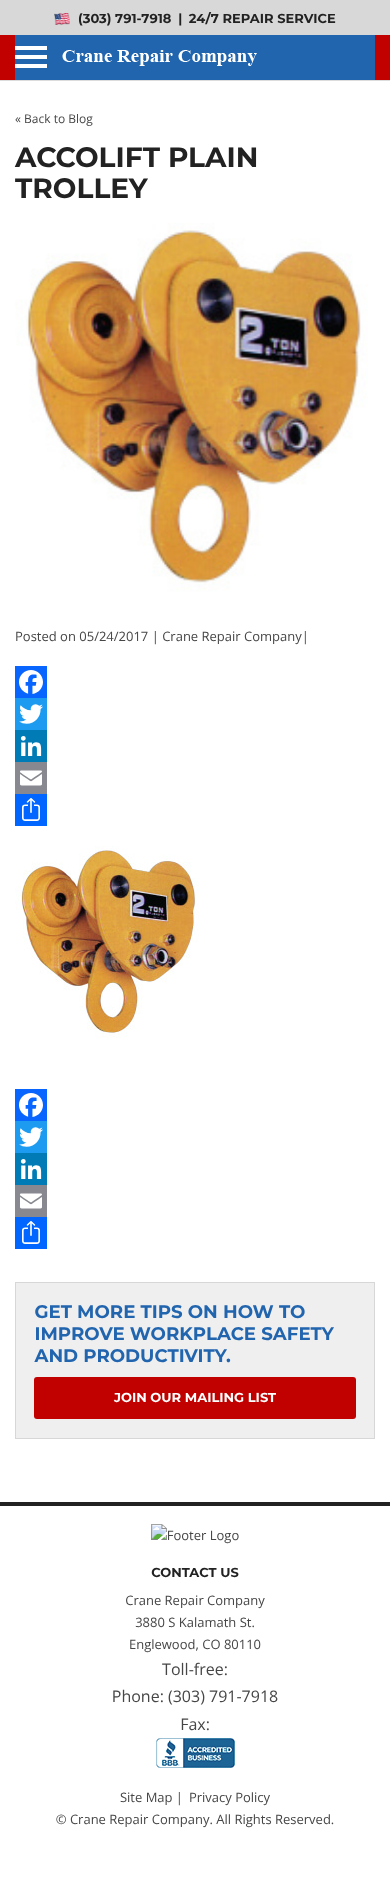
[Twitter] (195, 714)
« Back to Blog (54, 118)
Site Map (146, 1797)
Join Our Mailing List (195, 1398)
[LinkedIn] (195, 746)
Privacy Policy (229, 1797)
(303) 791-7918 (122, 19)
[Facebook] (195, 682)
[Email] (195, 778)
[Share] (195, 810)
